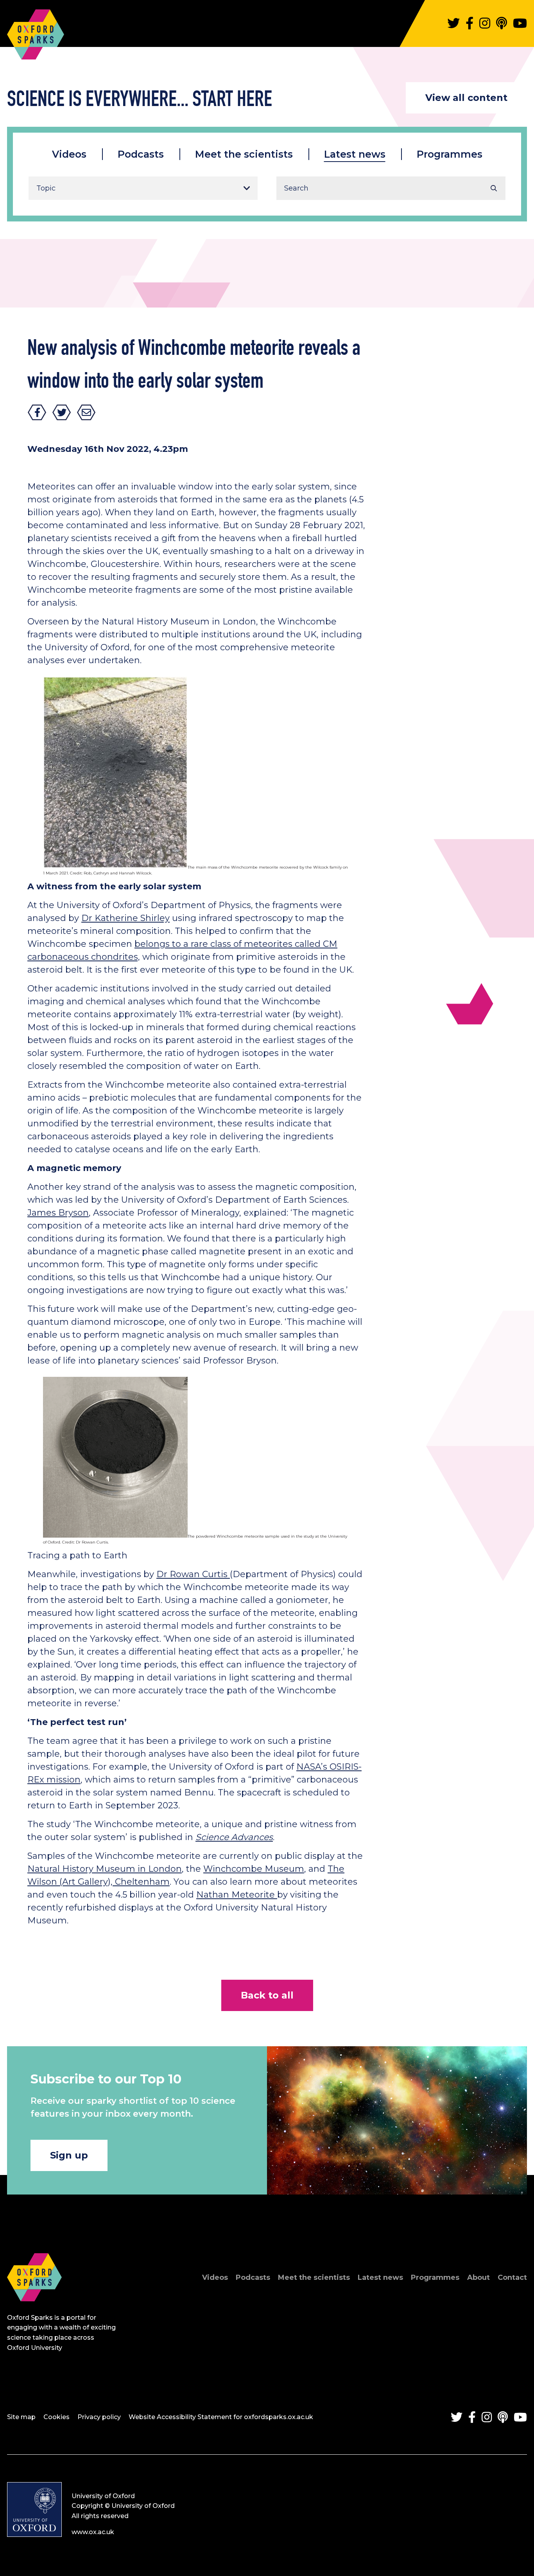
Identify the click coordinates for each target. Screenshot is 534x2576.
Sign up (69, 2155)
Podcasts (141, 154)
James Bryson (58, 1213)
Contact (512, 2277)
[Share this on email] (86, 412)
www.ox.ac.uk (93, 2532)
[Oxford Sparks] (34, 2310)
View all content (466, 98)
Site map (21, 2417)
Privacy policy (99, 2417)
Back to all (267, 1995)
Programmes (450, 154)
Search (494, 188)
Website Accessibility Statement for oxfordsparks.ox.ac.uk (221, 2417)
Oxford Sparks (36, 31)
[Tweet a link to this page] (62, 412)
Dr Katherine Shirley (125, 918)
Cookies (56, 2417)
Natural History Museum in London (105, 1869)
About (478, 2277)
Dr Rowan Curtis (193, 1574)
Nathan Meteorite (237, 1895)
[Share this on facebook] (37, 412)
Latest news (355, 154)
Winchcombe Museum (254, 1869)
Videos (69, 154)
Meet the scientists (244, 154)
